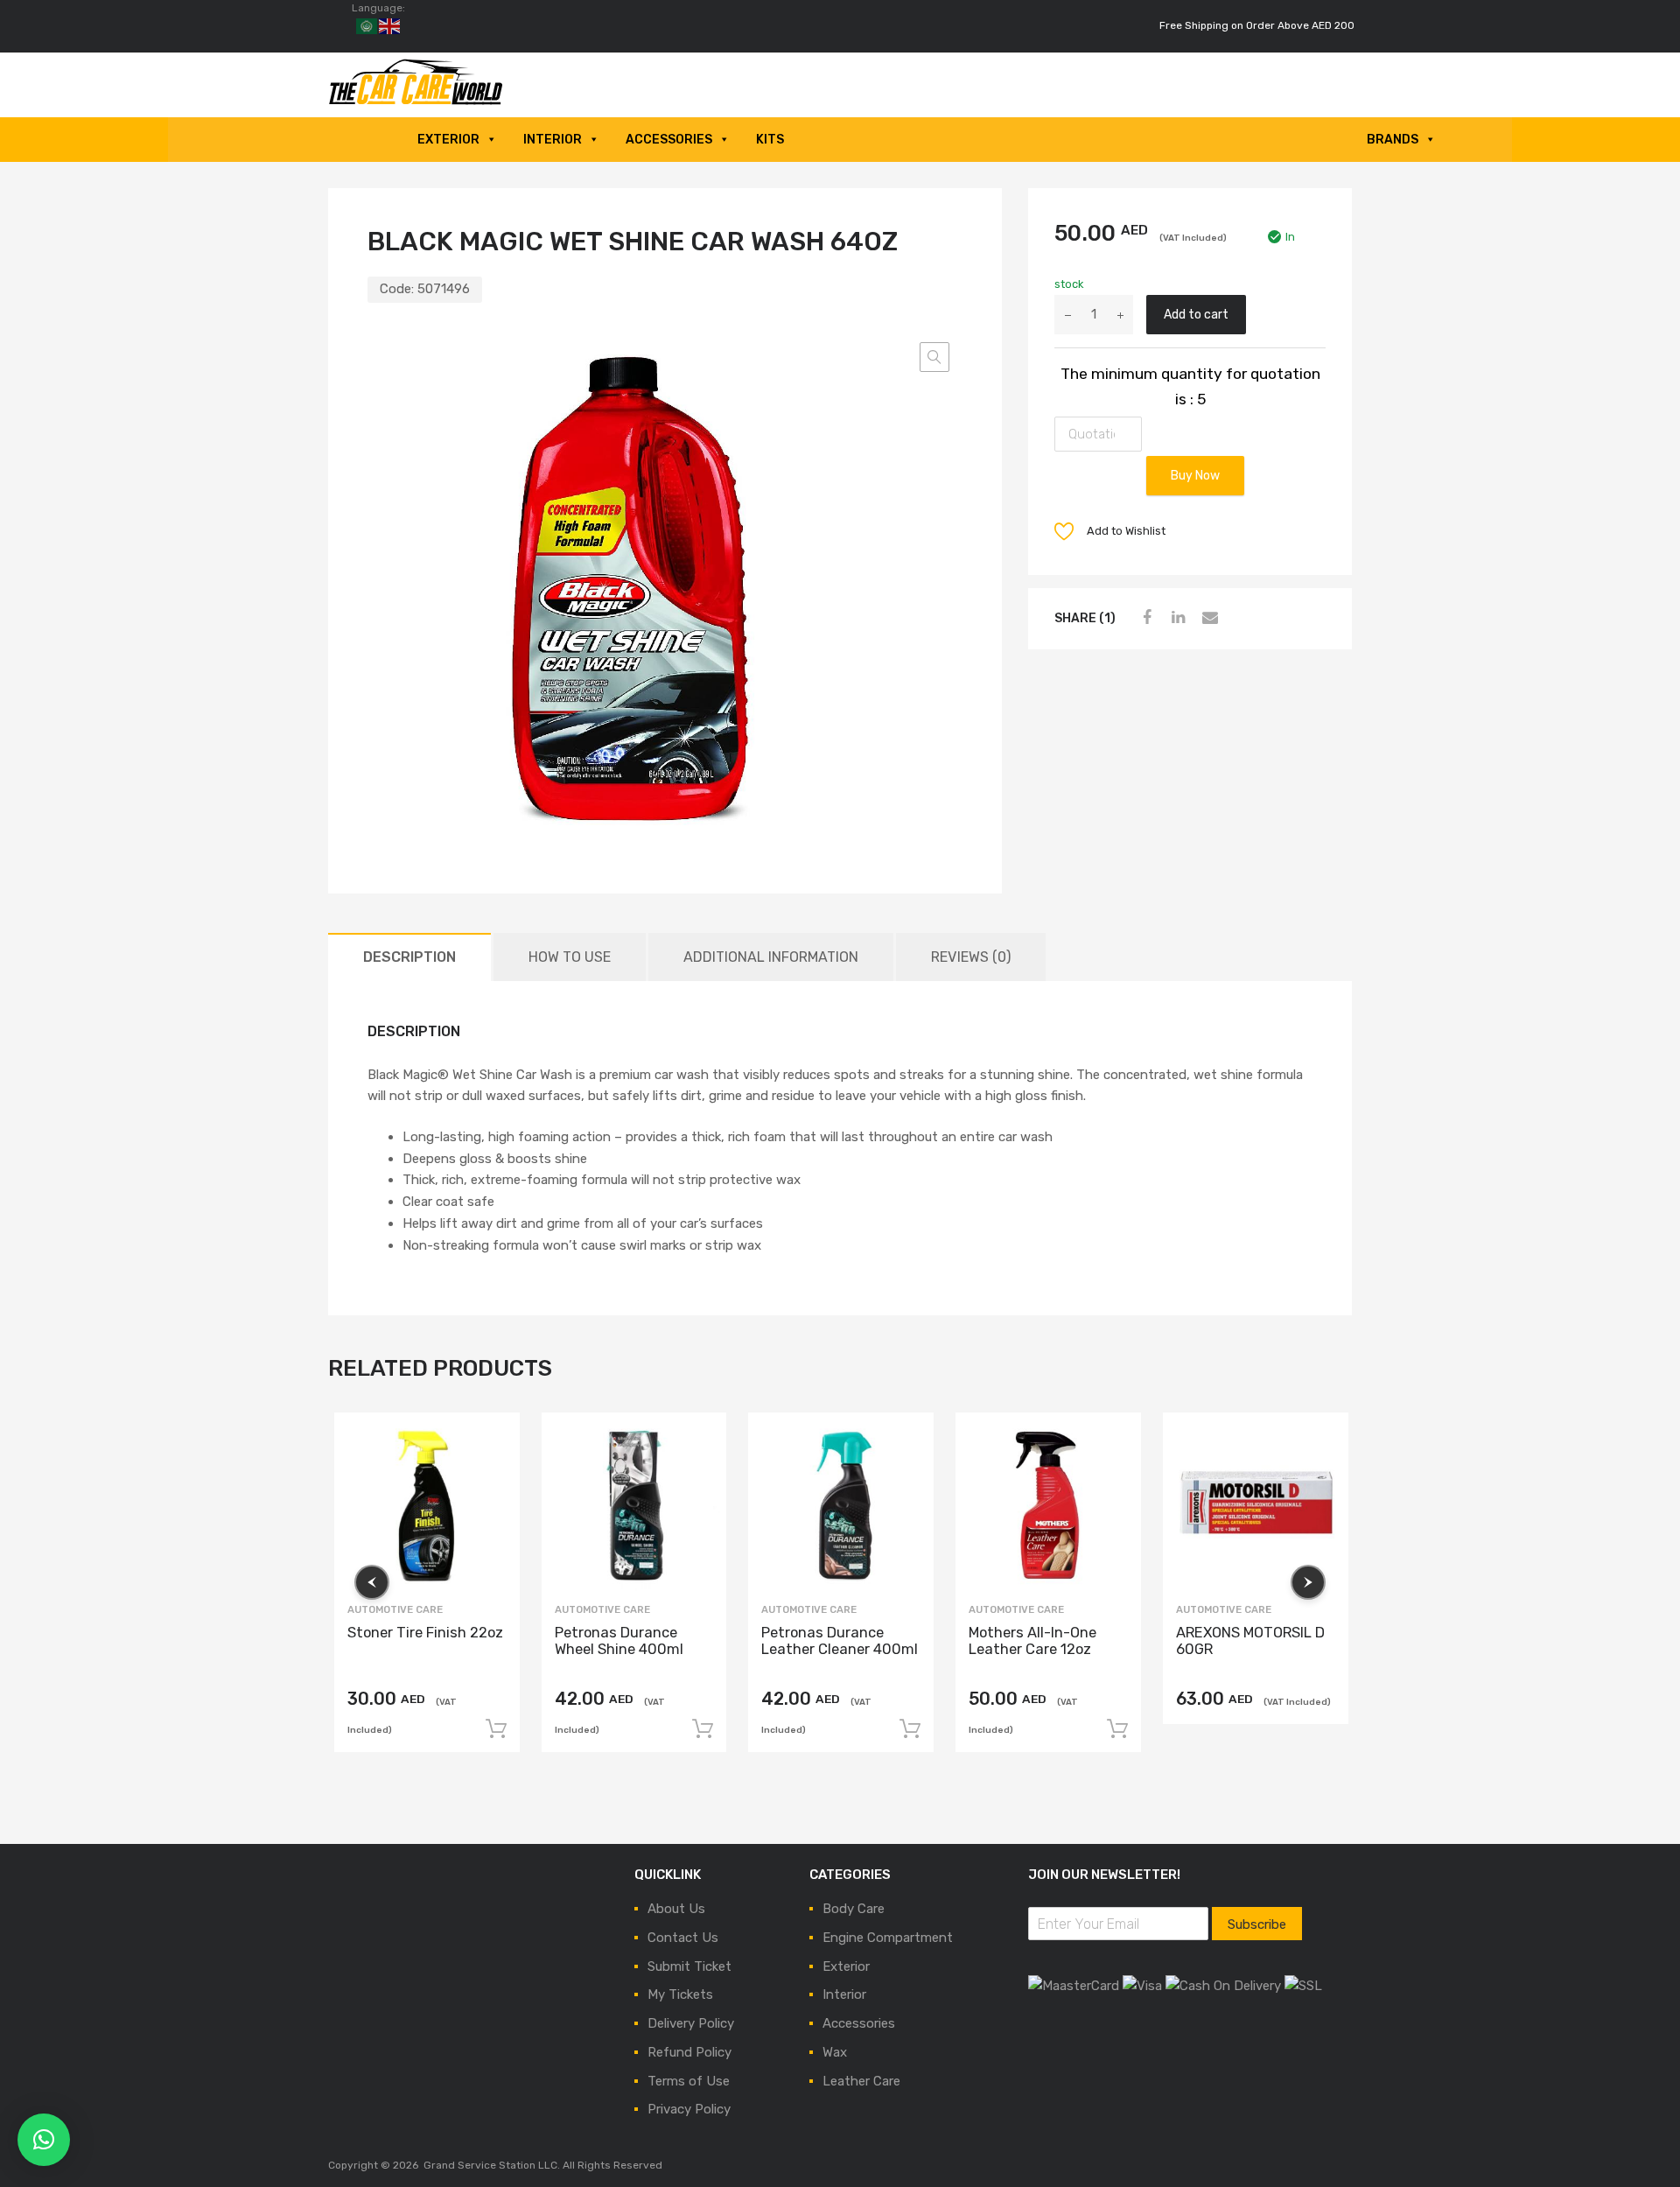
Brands (1393, 140)
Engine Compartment (888, 1938)
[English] (390, 25)
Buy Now (1195, 475)
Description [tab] (409, 957)
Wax (835, 2052)
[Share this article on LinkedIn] (1176, 618)
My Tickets (680, 1994)
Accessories (669, 140)
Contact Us (683, 1938)
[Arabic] (367, 25)
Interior (553, 140)
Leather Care (861, 2081)
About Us (676, 1909)
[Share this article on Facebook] (1144, 618)
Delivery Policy (691, 2023)
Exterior (448, 140)
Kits (770, 140)
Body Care (854, 1909)
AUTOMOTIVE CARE (395, 1609)
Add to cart (1196, 314)
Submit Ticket (689, 1966)
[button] (934, 357)
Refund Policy (689, 2052)
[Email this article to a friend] (1207, 618)
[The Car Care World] (416, 102)
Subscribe (1257, 1924)
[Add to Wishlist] (490, 1442)
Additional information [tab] (771, 957)
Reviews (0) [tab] (971, 957)
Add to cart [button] (496, 1728)
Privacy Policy (689, 2109)
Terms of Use (689, 2081)
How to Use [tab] (570, 957)
